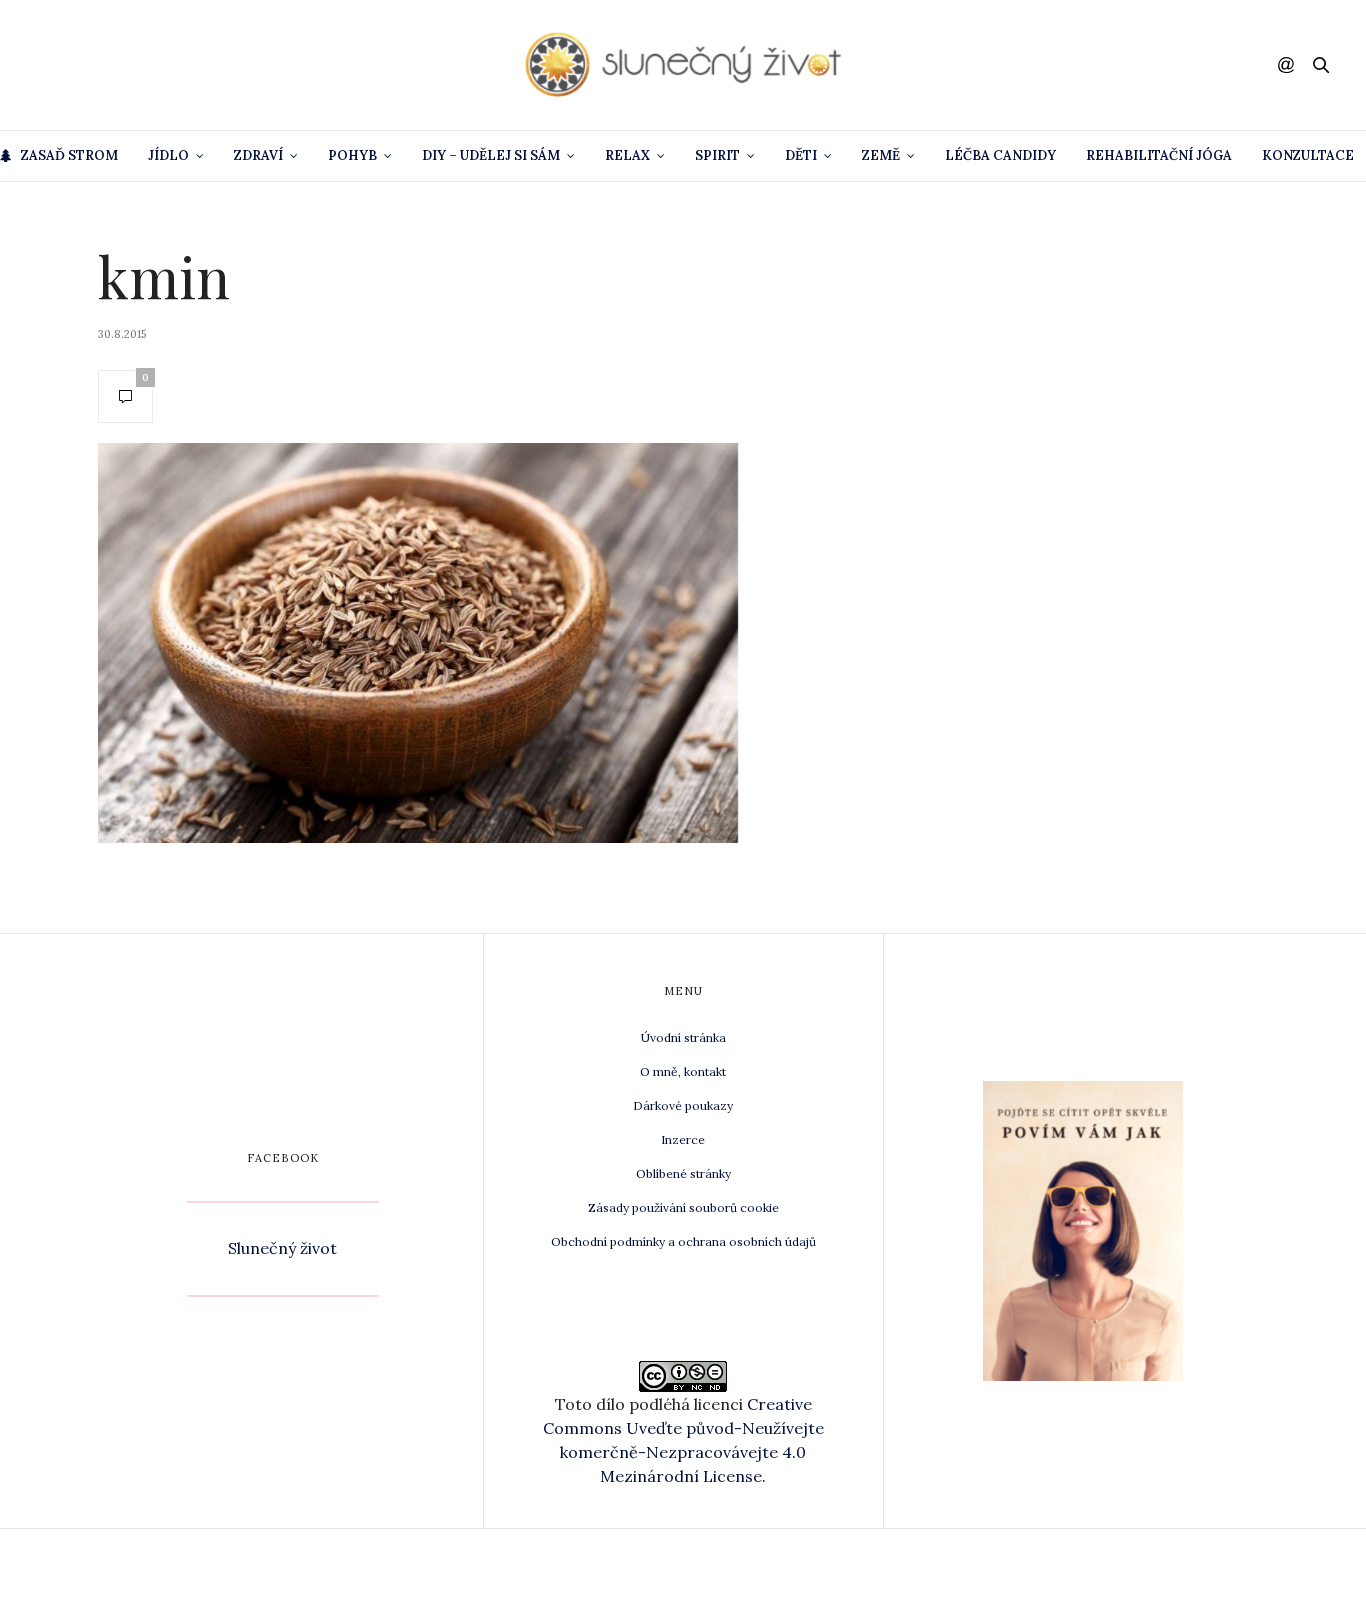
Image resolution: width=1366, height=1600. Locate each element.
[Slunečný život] (683, 65)
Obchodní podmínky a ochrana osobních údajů (683, 1241)
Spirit (717, 155)
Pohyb (352, 155)
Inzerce (683, 1139)
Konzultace (1308, 155)
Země (881, 155)
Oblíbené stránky (683, 1173)
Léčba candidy (1000, 155)
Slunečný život (282, 1248)
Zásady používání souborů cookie (683, 1207)
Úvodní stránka (683, 1037)
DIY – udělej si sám (491, 155)
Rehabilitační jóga (1159, 155)
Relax (627, 155)
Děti (801, 155)
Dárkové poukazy (683, 1105)
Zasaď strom (69, 155)
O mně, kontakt (683, 1071)
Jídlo (168, 155)
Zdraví (258, 155)
